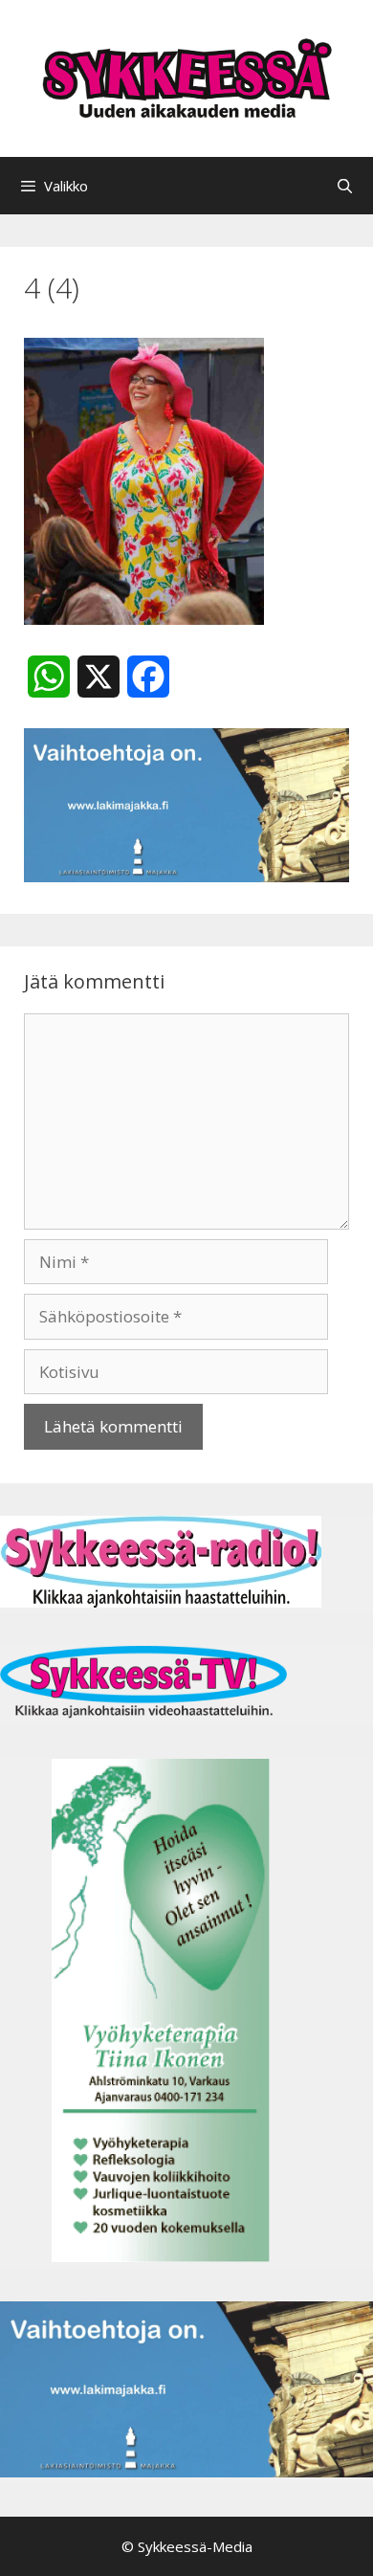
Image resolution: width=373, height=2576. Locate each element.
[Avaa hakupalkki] (345, 186)
